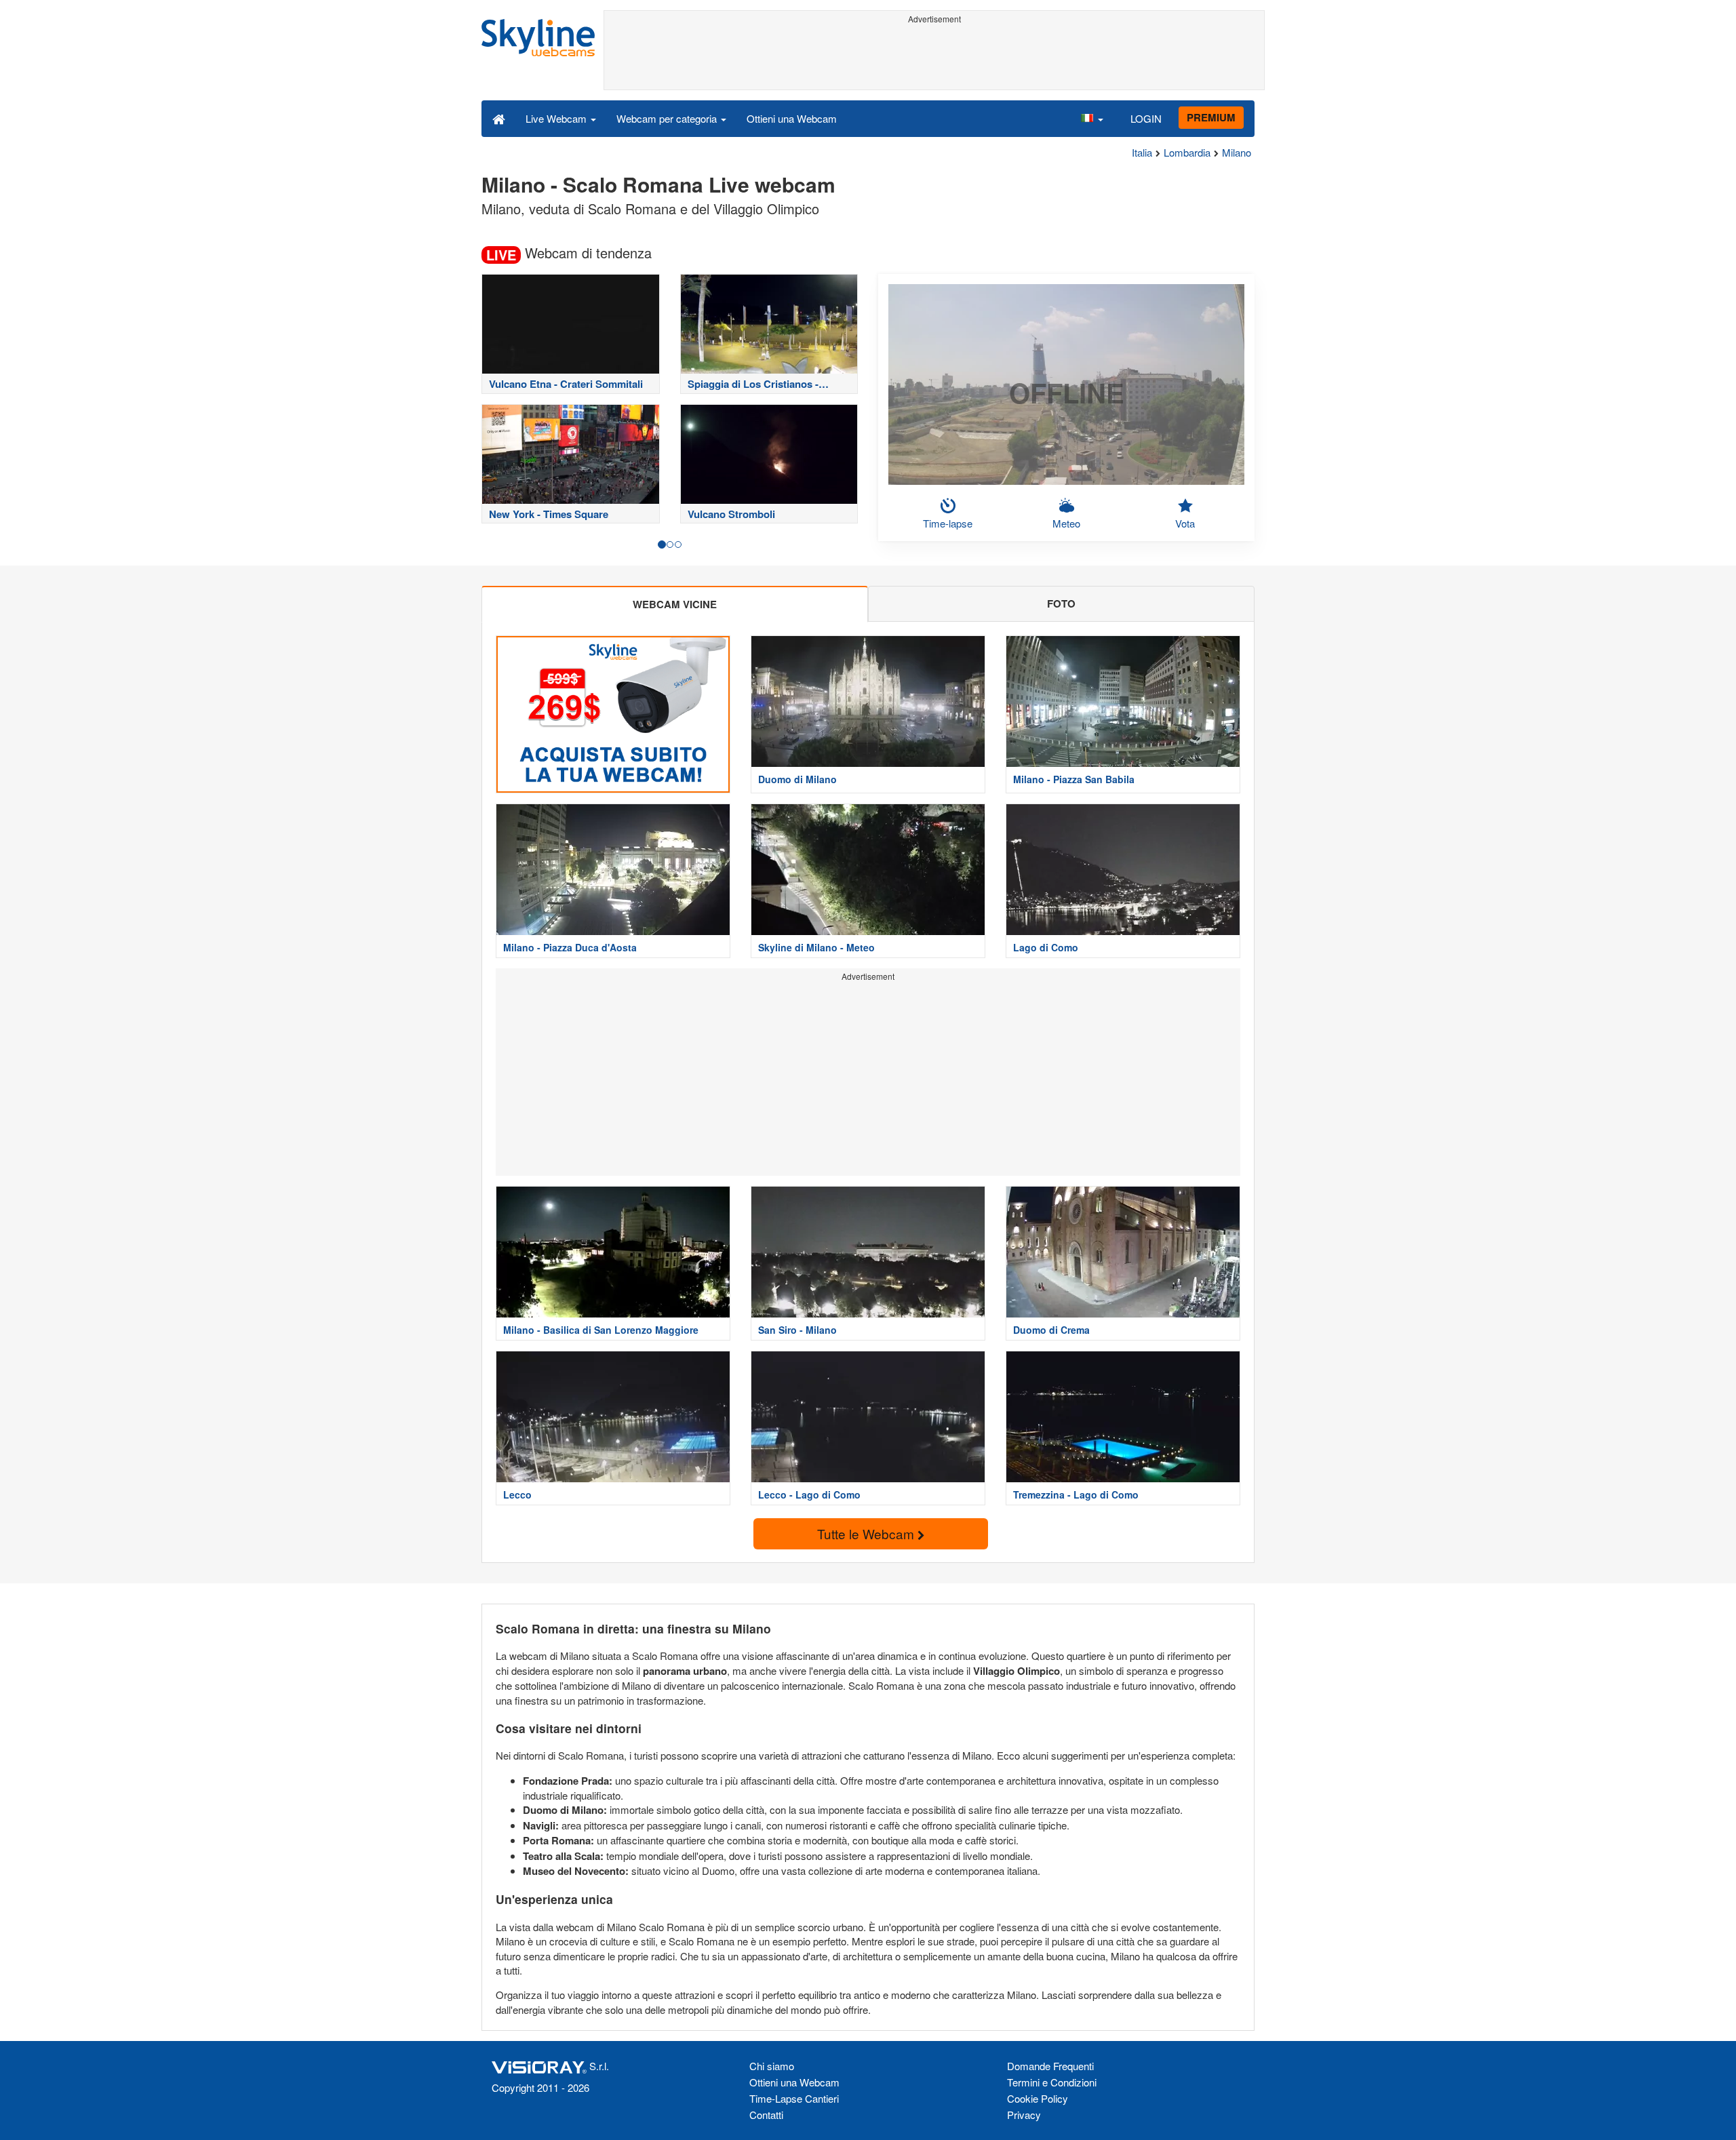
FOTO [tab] (1061, 603)
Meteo (1066, 523)
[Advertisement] (934, 59)
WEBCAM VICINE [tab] (675, 604)
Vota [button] (1185, 523)
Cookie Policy (1038, 2098)
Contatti (766, 2115)
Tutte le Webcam (867, 1533)
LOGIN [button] (1146, 118)
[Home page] (499, 118)
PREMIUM (1211, 117)
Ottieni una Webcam (792, 118)
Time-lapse (948, 523)
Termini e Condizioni (1052, 2082)
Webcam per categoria (668, 118)
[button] (1092, 118)
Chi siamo (772, 2066)
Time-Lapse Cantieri (794, 2098)
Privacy (1024, 2115)
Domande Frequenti (1050, 2066)
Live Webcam (557, 118)
